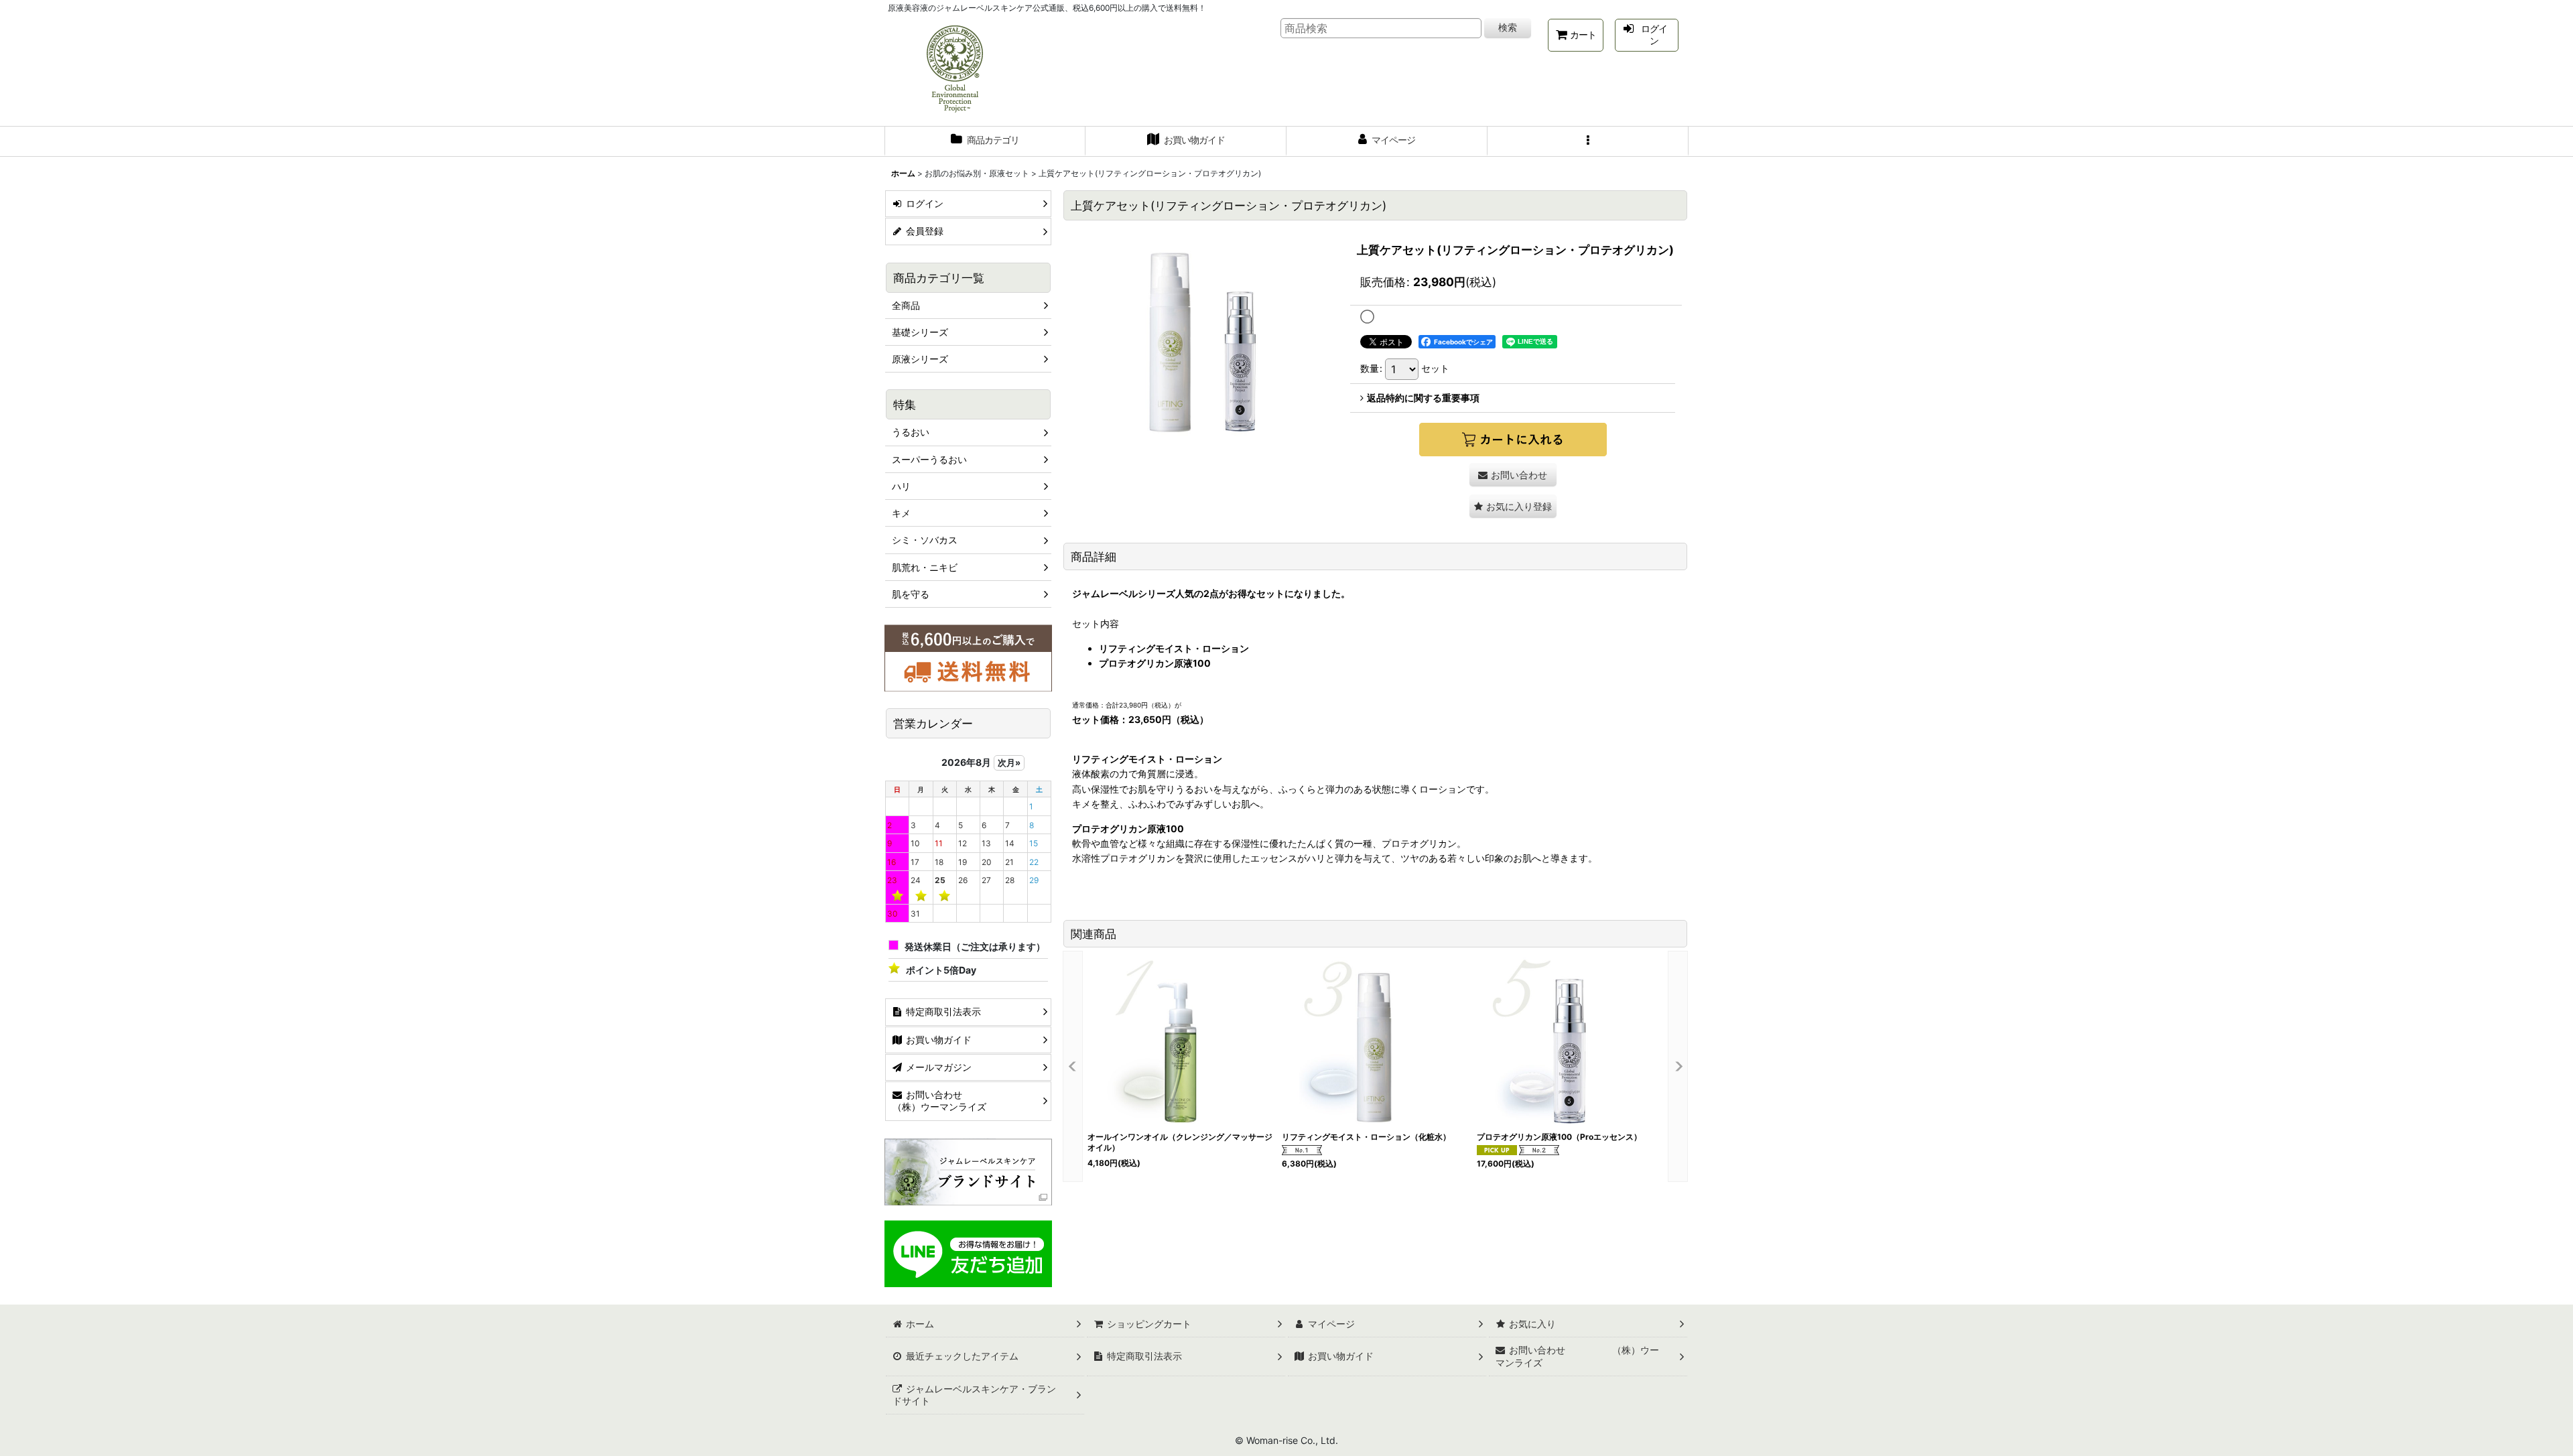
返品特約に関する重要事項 (1423, 398)
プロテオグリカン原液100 (1155, 663)
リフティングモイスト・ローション (1174, 648)
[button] (1588, 141)
